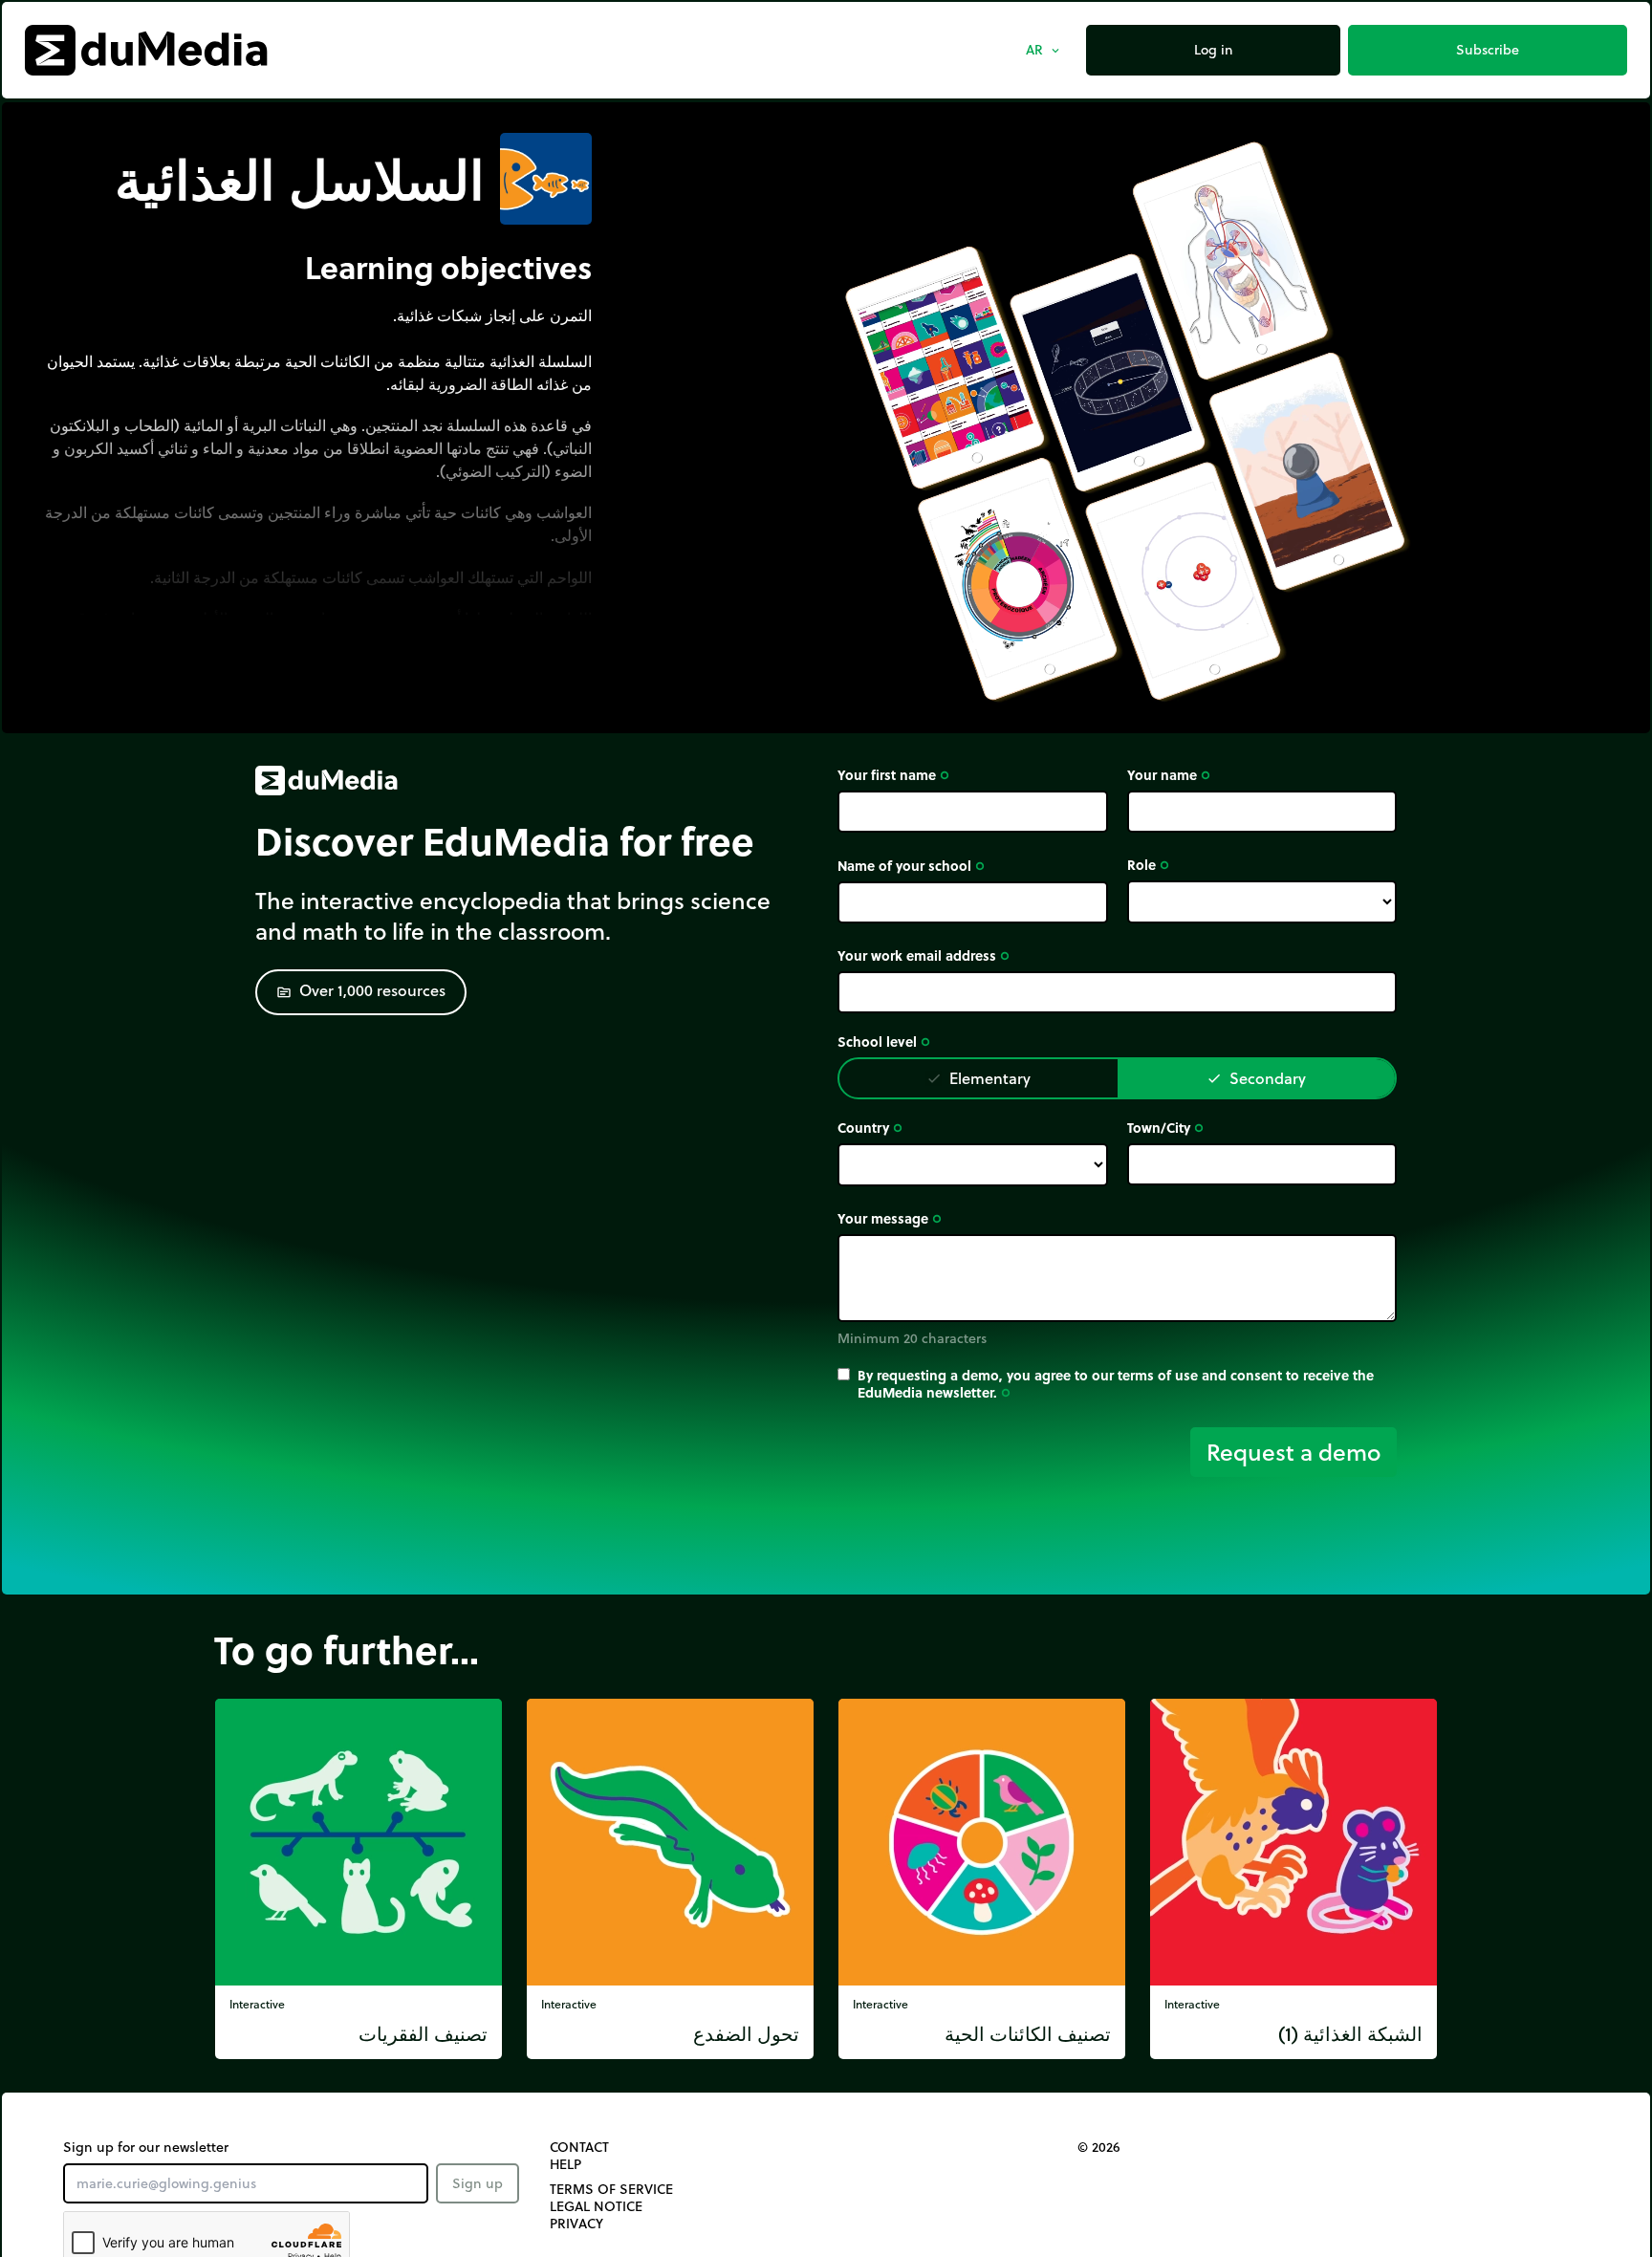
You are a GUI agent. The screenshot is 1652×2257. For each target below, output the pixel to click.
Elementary (978, 1078)
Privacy (576, 2224)
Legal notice (596, 2206)
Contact (579, 2147)
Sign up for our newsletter (146, 2147)
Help (565, 2164)
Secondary (1256, 1078)
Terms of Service (611, 2189)
